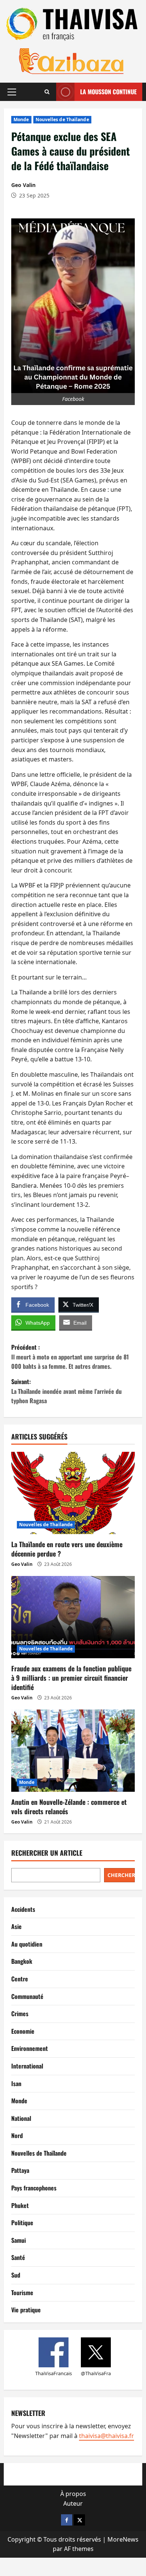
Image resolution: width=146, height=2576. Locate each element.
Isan (16, 2083)
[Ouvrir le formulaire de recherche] (47, 92)
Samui (19, 2240)
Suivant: (66, 1391)
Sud (16, 2275)
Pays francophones (34, 2188)
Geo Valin (23, 185)
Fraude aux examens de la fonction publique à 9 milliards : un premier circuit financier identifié (71, 1678)
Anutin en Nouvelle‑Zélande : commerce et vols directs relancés (69, 1807)
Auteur (73, 2503)
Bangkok (22, 1961)
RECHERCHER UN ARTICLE (47, 1853)
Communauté (27, 1996)
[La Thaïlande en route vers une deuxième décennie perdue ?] (73, 1493)
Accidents (23, 1909)
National (21, 2118)
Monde (21, 119)
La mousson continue (108, 92)
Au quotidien (27, 1944)
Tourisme (22, 2293)
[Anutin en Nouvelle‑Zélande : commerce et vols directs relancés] (73, 1751)
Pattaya (20, 2170)
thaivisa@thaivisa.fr (107, 2436)
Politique (22, 2223)
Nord (17, 2135)
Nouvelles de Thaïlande (62, 119)
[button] (12, 92)
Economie (23, 2031)
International (27, 2066)
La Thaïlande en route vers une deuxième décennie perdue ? (67, 1549)
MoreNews (123, 2539)
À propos (73, 2494)
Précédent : (70, 1357)
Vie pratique (26, 2310)
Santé (18, 2257)
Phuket (20, 2205)
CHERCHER (121, 1875)
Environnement (30, 2048)
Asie (16, 1926)
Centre (20, 1979)
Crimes (20, 2014)
